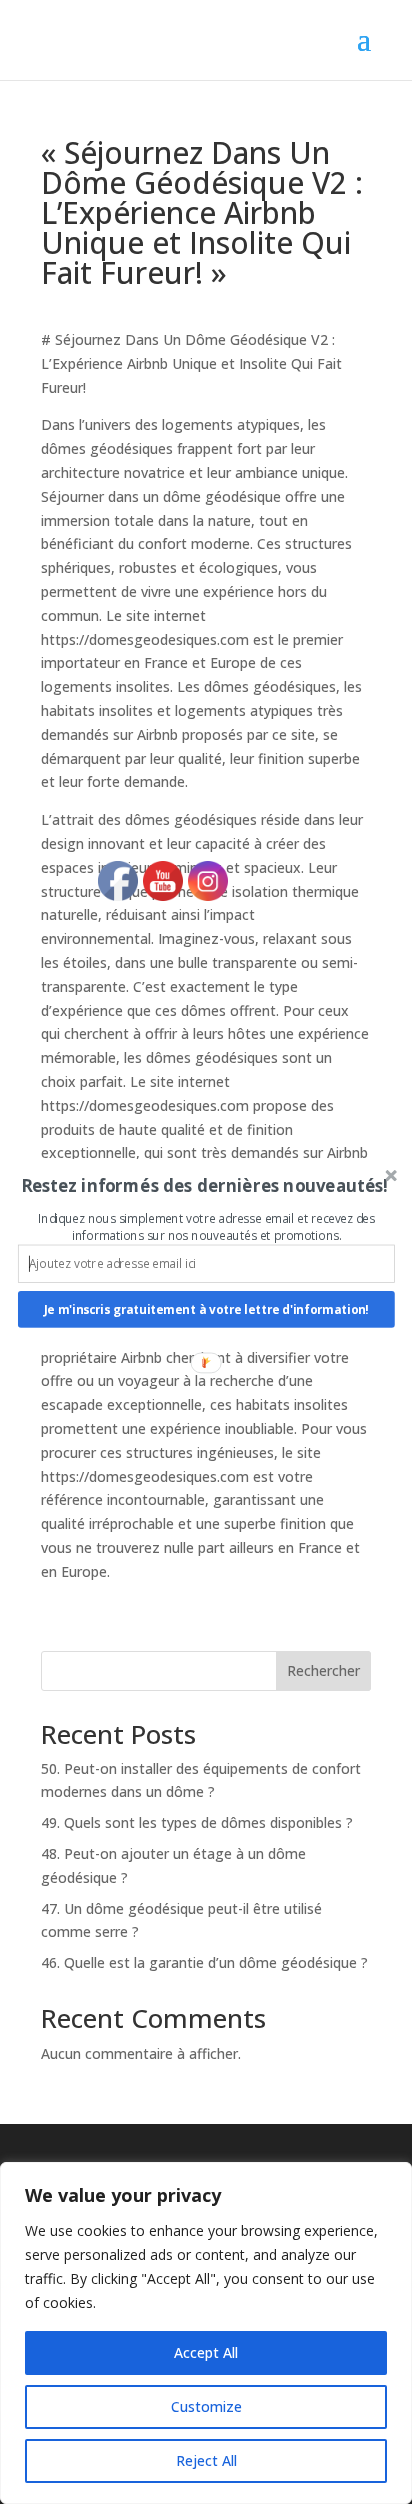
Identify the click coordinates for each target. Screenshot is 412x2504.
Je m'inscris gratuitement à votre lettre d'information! (206, 1309)
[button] (204, 1185)
